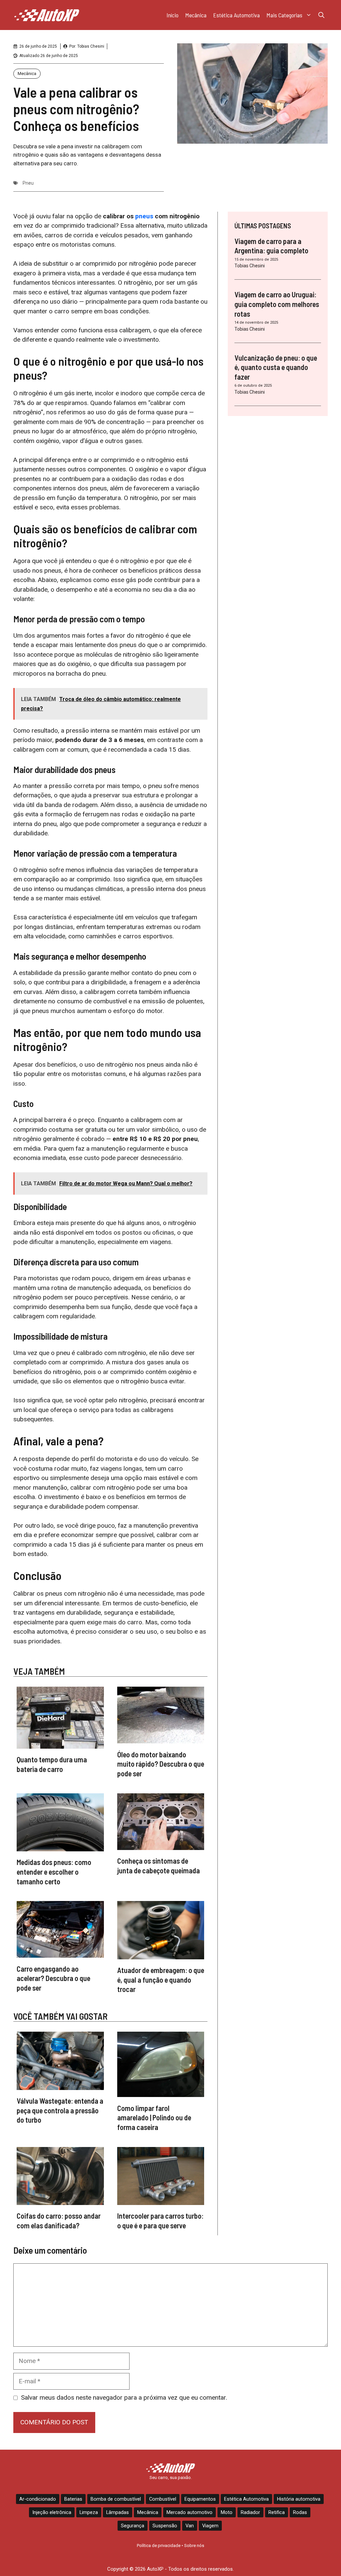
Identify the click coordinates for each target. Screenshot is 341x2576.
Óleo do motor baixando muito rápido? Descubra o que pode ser (161, 1764)
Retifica (277, 2512)
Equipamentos (200, 2499)
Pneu (28, 183)
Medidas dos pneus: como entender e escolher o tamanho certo (54, 1871)
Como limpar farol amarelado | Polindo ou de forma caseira (154, 2117)
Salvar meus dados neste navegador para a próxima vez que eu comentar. (124, 2397)
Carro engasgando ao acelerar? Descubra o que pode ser (53, 1978)
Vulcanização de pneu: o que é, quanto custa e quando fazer (276, 367)
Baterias (73, 2499)
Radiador (250, 2512)
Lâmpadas (118, 2512)
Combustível (163, 2499)
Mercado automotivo (189, 2512)
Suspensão (165, 2526)
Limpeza (89, 2512)
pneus (144, 216)
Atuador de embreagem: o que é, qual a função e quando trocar (161, 1979)
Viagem (210, 2526)
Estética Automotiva (236, 15)
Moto (227, 2512)
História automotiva (299, 2499)
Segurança (133, 2526)
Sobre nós (194, 2545)
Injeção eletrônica (52, 2512)
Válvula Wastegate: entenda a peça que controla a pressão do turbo (60, 2110)
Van (190, 2526)
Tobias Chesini (91, 46)
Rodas (300, 2512)
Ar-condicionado (38, 2499)
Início (172, 15)
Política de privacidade (159, 2545)
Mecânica (196, 15)
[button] (321, 15)
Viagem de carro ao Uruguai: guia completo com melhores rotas (277, 304)
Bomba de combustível (116, 2499)
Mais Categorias (284, 15)
